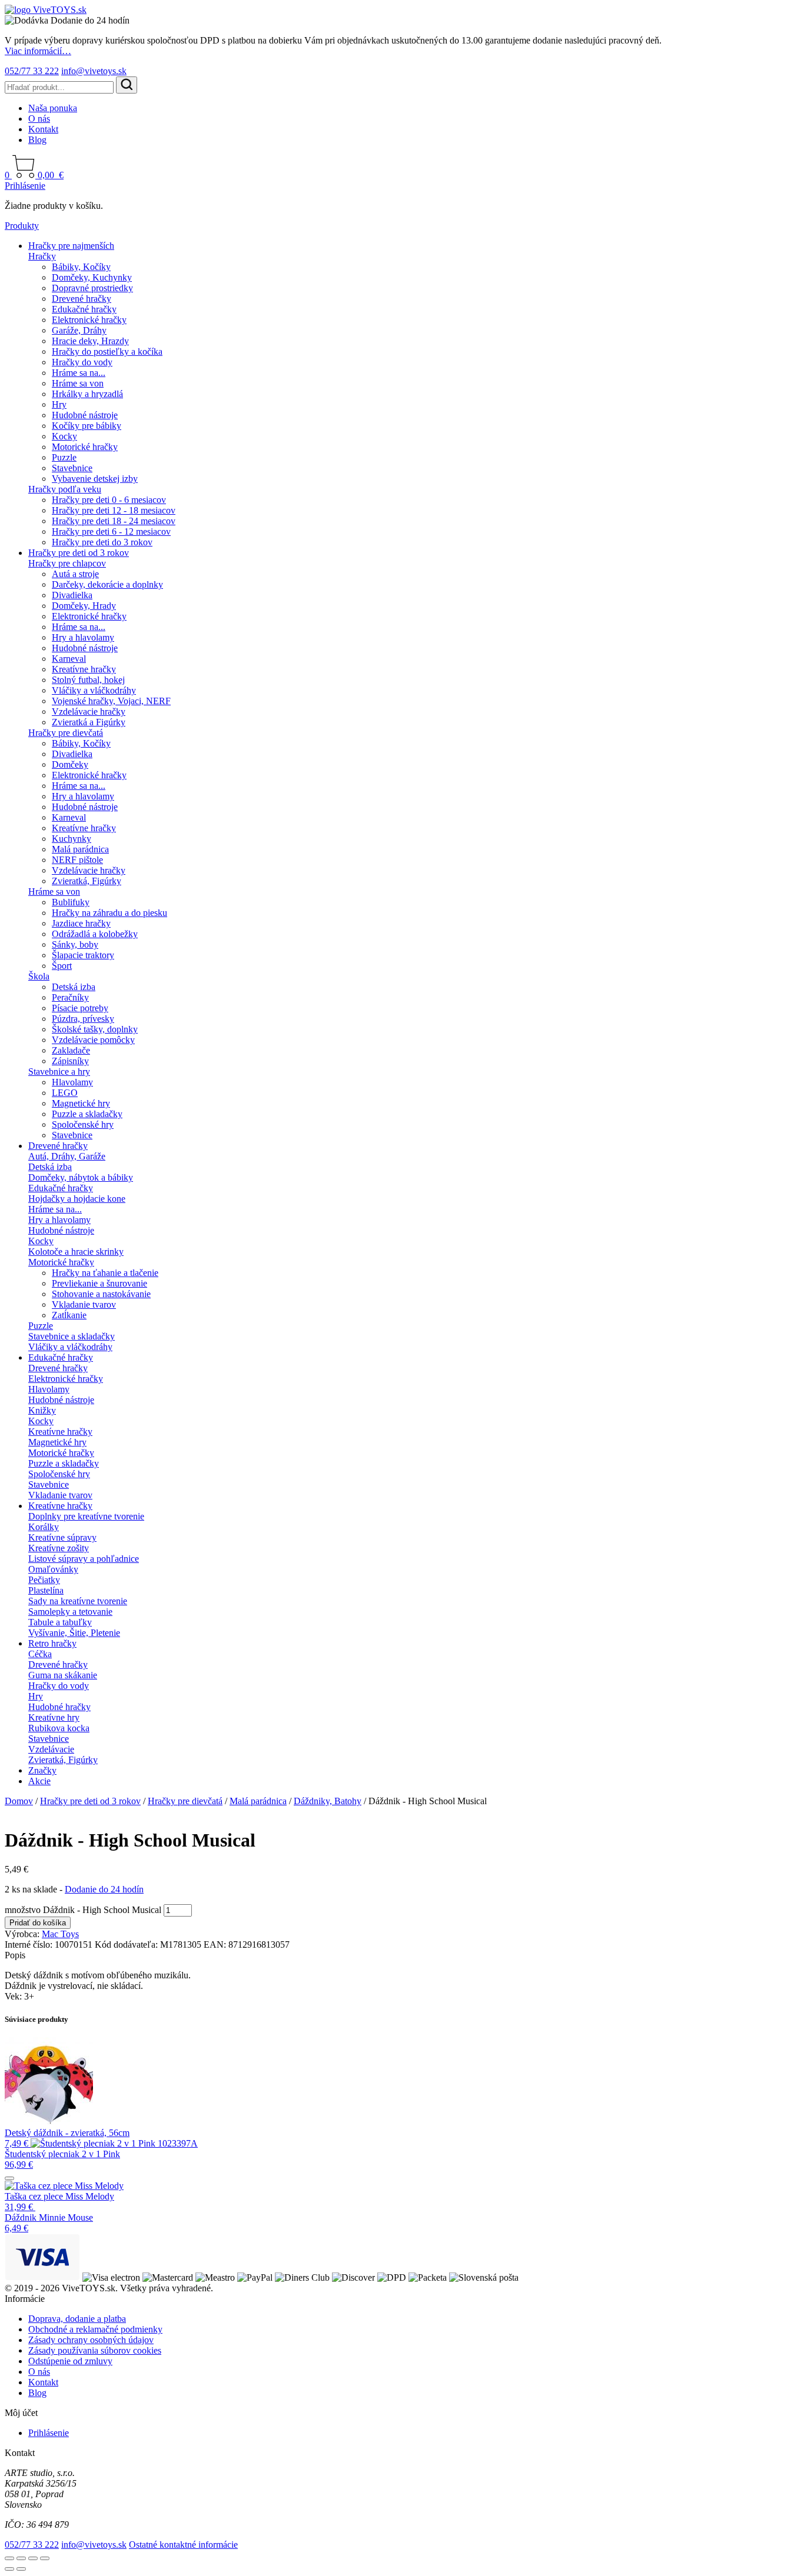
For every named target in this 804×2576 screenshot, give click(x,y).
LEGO (65, 1093)
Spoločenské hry (83, 1124)
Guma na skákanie (63, 1675)
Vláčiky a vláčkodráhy (94, 690)
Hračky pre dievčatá (66, 733)
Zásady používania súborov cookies (95, 2350)
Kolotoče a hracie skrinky (76, 1252)
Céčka (40, 1654)
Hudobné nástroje (85, 415)
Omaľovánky (53, 1569)
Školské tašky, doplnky (95, 1029)
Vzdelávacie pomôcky (93, 1040)
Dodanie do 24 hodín (104, 1889)
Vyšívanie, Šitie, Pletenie (74, 1633)
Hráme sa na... (79, 373)
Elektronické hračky (89, 320)
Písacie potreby (80, 1008)
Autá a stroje (75, 574)
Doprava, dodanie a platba (77, 2319)
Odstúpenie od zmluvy (70, 2361)
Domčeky (70, 764)
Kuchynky (72, 839)
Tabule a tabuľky (60, 1622)
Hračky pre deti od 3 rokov (79, 553)
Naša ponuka (53, 108)
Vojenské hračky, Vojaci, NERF (111, 701)
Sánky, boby (75, 944)
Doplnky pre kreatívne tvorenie (86, 1516)
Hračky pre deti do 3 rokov (102, 542)
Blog (37, 140)
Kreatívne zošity (59, 1548)
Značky (42, 1770)
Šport (62, 966)
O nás (39, 119)
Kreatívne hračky (84, 669)
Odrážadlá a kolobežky (95, 934)
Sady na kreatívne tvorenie (78, 1601)
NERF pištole (77, 860)
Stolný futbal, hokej (88, 680)
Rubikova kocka (59, 1728)
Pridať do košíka (38, 1923)
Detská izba (74, 987)
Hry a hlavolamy (83, 637)
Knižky (42, 1410)
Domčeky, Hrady (84, 606)
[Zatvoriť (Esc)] (45, 2558)
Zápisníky (70, 1061)
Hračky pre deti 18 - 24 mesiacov (114, 521)
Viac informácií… (38, 51)
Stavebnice (72, 468)
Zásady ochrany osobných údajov (91, 2340)
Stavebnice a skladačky (72, 1336)
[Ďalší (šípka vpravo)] (21, 2569)
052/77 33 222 (32, 71)
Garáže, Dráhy (79, 330)
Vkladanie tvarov (84, 1304)
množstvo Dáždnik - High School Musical (83, 1910)
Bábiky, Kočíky (81, 267)
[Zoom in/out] (9, 2558)
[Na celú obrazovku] (21, 2558)
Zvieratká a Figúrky (89, 722)
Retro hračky (52, 1643)
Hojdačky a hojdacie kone (77, 1199)
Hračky (42, 256)
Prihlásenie (25, 186)
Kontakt (43, 129)
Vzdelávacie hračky (89, 712)
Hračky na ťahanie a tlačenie (105, 1273)
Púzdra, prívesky (83, 1019)
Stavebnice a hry (59, 1072)
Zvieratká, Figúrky (87, 881)
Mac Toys (60, 1934)
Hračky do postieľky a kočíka (107, 351)
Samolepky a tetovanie (70, 1612)
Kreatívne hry (54, 1717)
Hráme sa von (78, 383)
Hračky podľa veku (65, 489)
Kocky (64, 436)
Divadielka (72, 595)
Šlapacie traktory (83, 955)
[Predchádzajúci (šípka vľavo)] (9, 2569)
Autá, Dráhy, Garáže (67, 1156)
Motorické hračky (85, 447)
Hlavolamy (72, 1082)
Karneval (69, 659)
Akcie (39, 1781)
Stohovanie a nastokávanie (101, 1294)
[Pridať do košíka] (9, 2178)
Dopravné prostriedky (92, 288)
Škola (39, 976)
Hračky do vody (82, 362)
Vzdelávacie (51, 1749)
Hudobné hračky (59, 1707)
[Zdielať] (33, 2558)
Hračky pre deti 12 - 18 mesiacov (114, 510)
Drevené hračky (82, 299)
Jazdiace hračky (81, 923)
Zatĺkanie (69, 1315)
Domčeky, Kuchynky (92, 277)
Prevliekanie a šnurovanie (99, 1283)
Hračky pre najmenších (71, 246)
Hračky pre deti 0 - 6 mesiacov (109, 500)
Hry (59, 404)
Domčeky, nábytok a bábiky (81, 1177)
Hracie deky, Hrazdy (90, 341)
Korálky (44, 1527)
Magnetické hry (81, 1103)
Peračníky (70, 997)
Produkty (22, 226)
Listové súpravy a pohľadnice (84, 1559)
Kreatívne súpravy (62, 1537)
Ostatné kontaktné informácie (183, 2545)
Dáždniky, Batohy (328, 1801)
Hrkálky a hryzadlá (87, 394)
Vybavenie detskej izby (95, 479)
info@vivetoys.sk (94, 71)
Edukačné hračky (84, 309)
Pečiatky (44, 1580)
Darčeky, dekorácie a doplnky (107, 584)
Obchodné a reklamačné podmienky (95, 2329)
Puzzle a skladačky (87, 1114)
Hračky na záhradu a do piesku (109, 913)
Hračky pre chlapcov (67, 563)
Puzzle (64, 457)
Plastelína (46, 1590)
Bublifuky (71, 902)
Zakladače (71, 1050)
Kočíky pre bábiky (87, 426)
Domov (19, 1801)
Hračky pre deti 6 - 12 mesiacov (111, 531)
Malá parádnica (80, 849)
